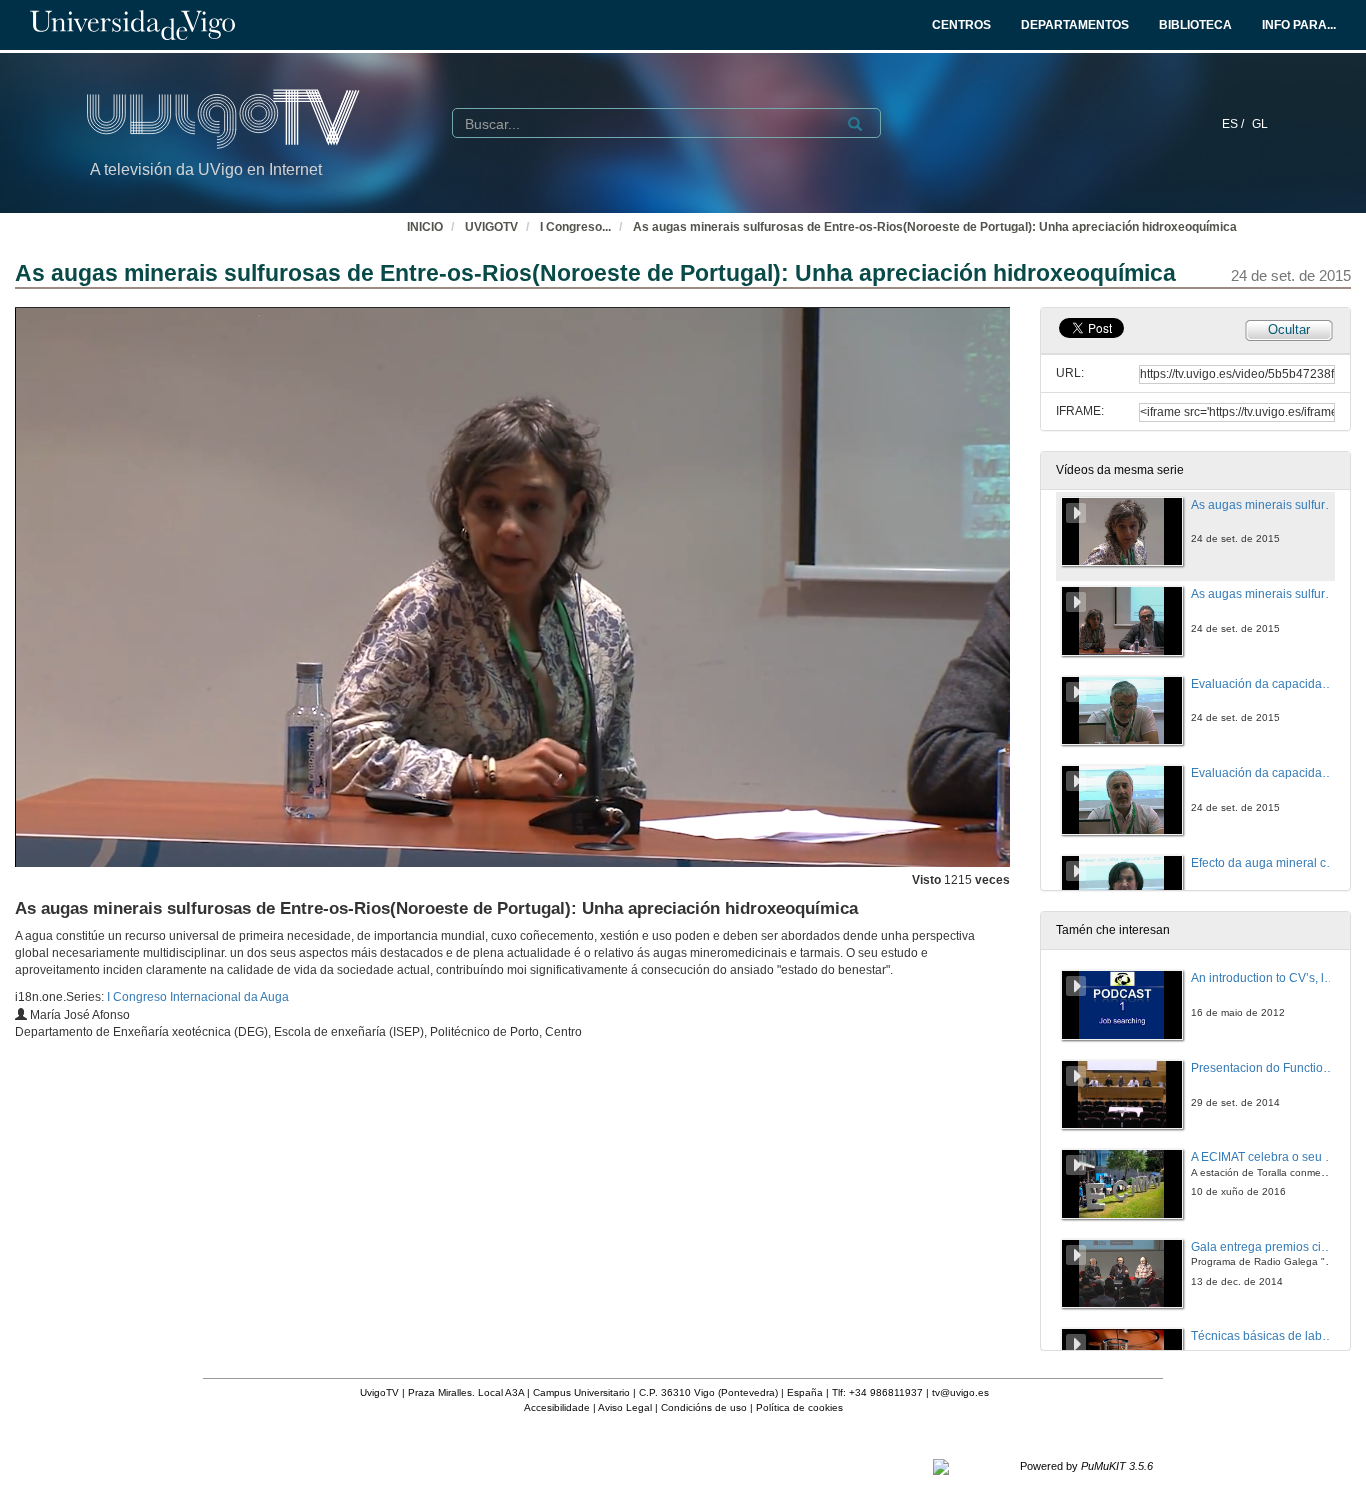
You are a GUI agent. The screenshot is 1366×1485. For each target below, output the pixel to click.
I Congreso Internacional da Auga (198, 997)
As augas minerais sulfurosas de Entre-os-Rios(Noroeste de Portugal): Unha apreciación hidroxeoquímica (935, 227)
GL (1260, 124)
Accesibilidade (557, 1407)
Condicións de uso (704, 1407)
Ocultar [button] (1289, 329)
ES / (1234, 124)
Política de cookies (799, 1407)
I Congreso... (575, 227)
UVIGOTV (491, 227)
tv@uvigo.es (960, 1392)
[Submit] (855, 124)
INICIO (425, 227)
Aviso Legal (625, 1407)
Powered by (1086, 1466)
